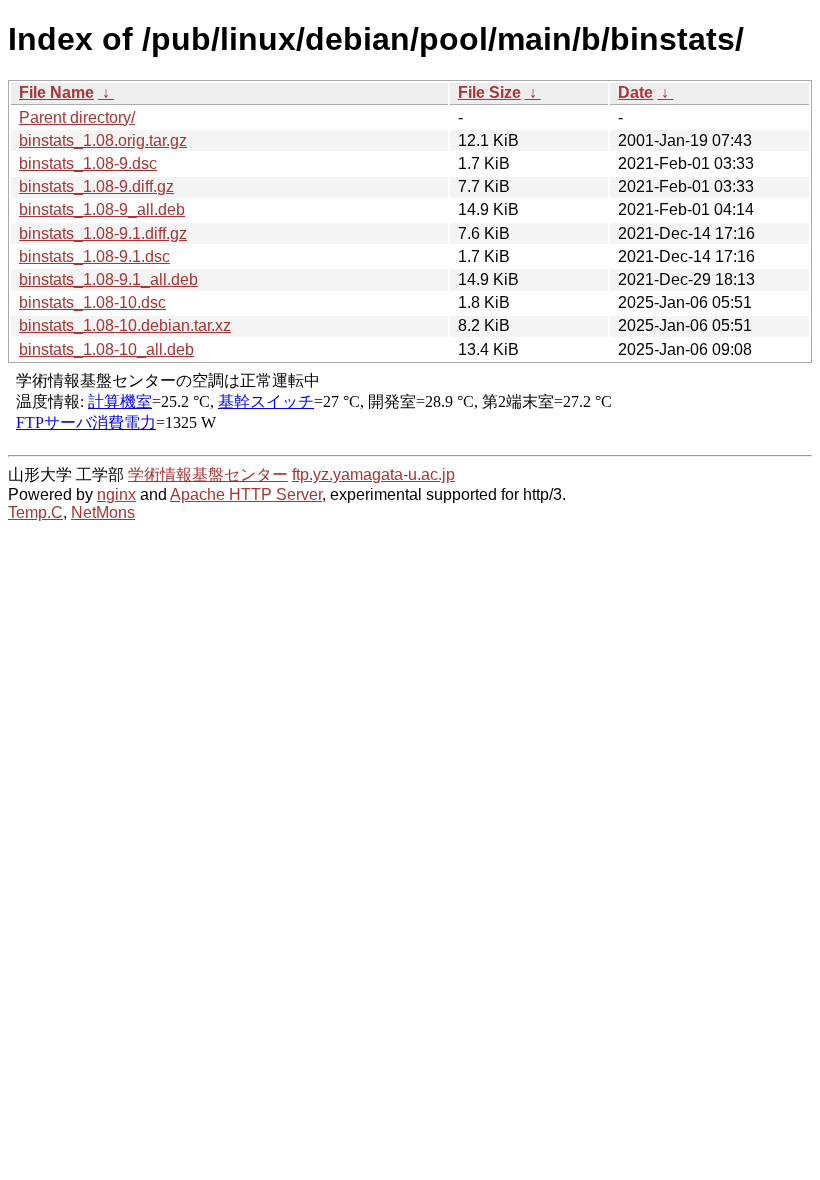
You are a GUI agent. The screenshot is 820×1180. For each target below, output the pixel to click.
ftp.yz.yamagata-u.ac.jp (373, 474)
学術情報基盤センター (208, 474)
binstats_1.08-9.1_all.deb (108, 279)
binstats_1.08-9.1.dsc (94, 256)
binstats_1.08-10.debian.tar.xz (125, 325)
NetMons (103, 512)
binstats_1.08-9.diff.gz (96, 186)
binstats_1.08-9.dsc (88, 163)
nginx (116, 494)
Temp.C (35, 512)
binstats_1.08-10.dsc (92, 302)
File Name (56, 92)
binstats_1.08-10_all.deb (106, 349)
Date (635, 92)
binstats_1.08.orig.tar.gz (103, 140)
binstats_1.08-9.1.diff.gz (103, 233)
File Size (489, 92)
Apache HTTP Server (246, 494)
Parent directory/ (77, 117)
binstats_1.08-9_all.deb (102, 209)
